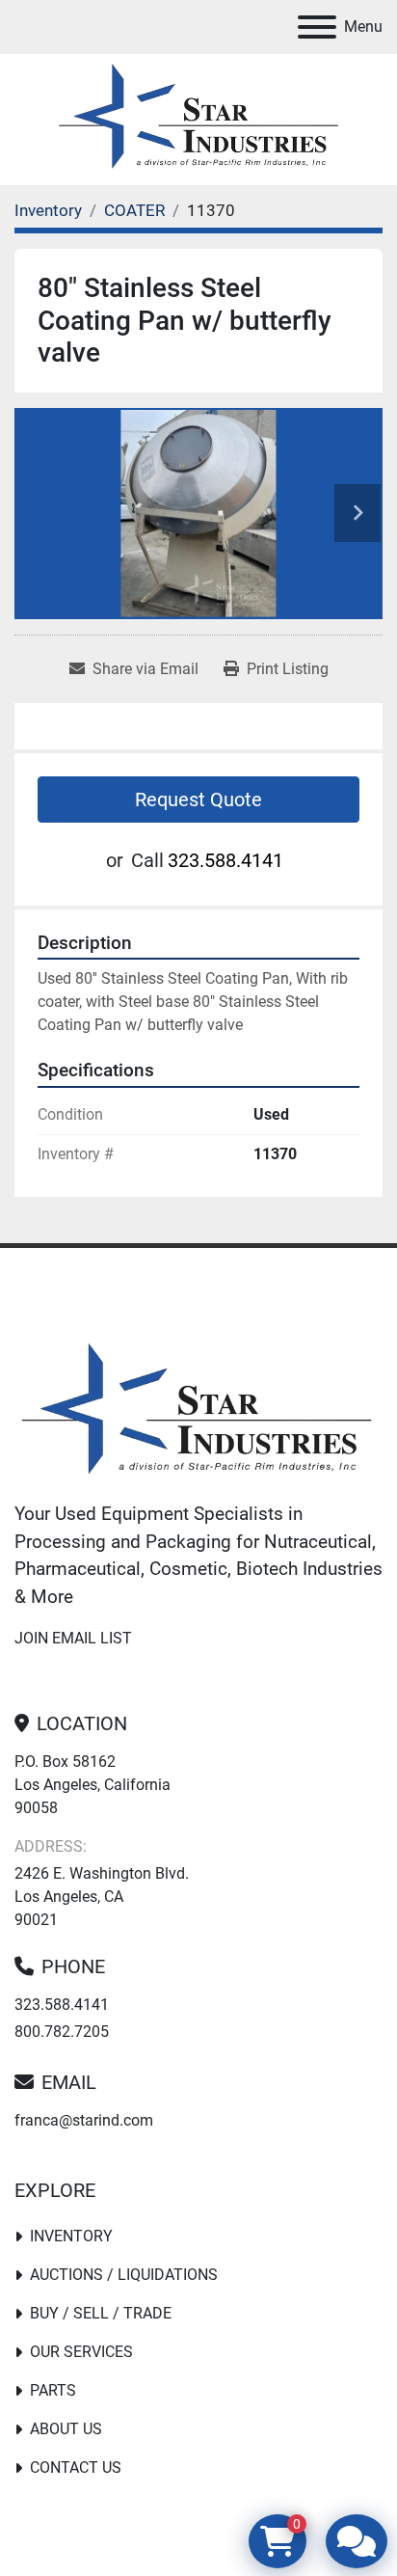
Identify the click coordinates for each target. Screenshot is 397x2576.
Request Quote (198, 800)
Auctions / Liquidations (124, 2275)
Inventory (71, 2236)
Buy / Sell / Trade (101, 2313)
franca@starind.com (84, 2120)
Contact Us (76, 2468)
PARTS (53, 2390)
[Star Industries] (197, 1411)
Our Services (81, 2352)
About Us (66, 2429)
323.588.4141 (225, 860)
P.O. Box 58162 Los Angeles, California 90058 (93, 1785)
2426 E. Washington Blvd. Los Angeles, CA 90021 (102, 1897)
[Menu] (317, 27)
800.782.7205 (62, 2032)
